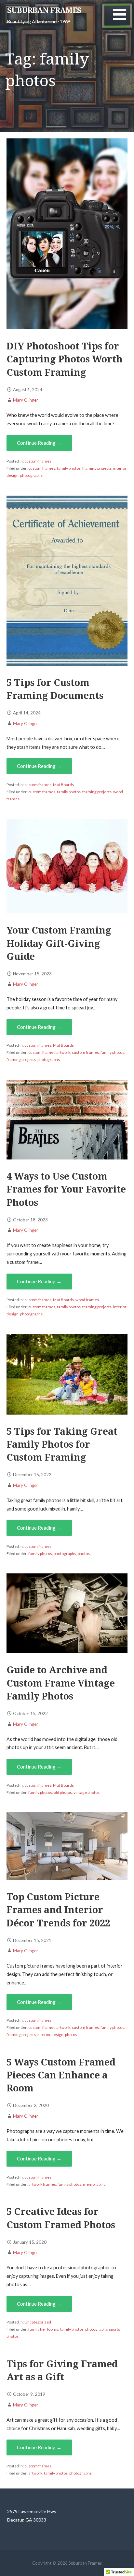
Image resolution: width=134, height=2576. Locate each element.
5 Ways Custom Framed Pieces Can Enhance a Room (61, 2075)
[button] (124, 18)
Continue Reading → (39, 443)
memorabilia (94, 2184)
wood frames (87, 1300)
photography (96, 2329)
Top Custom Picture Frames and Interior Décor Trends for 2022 (58, 1910)
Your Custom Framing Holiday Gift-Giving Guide (59, 943)
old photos (63, 1792)
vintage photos (87, 1792)
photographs (31, 475)
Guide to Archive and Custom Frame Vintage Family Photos (61, 1683)
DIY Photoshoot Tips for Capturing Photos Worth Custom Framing (65, 359)
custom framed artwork (49, 1052)
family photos (69, 468)
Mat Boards (63, 785)
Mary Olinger (26, 400)
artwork (35, 2473)
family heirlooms (43, 2329)
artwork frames (42, 2184)
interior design (50, 2035)
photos (84, 1553)
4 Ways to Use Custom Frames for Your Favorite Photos (66, 1189)
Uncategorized (38, 2322)
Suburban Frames (44, 11)
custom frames (38, 461)
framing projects (97, 468)
